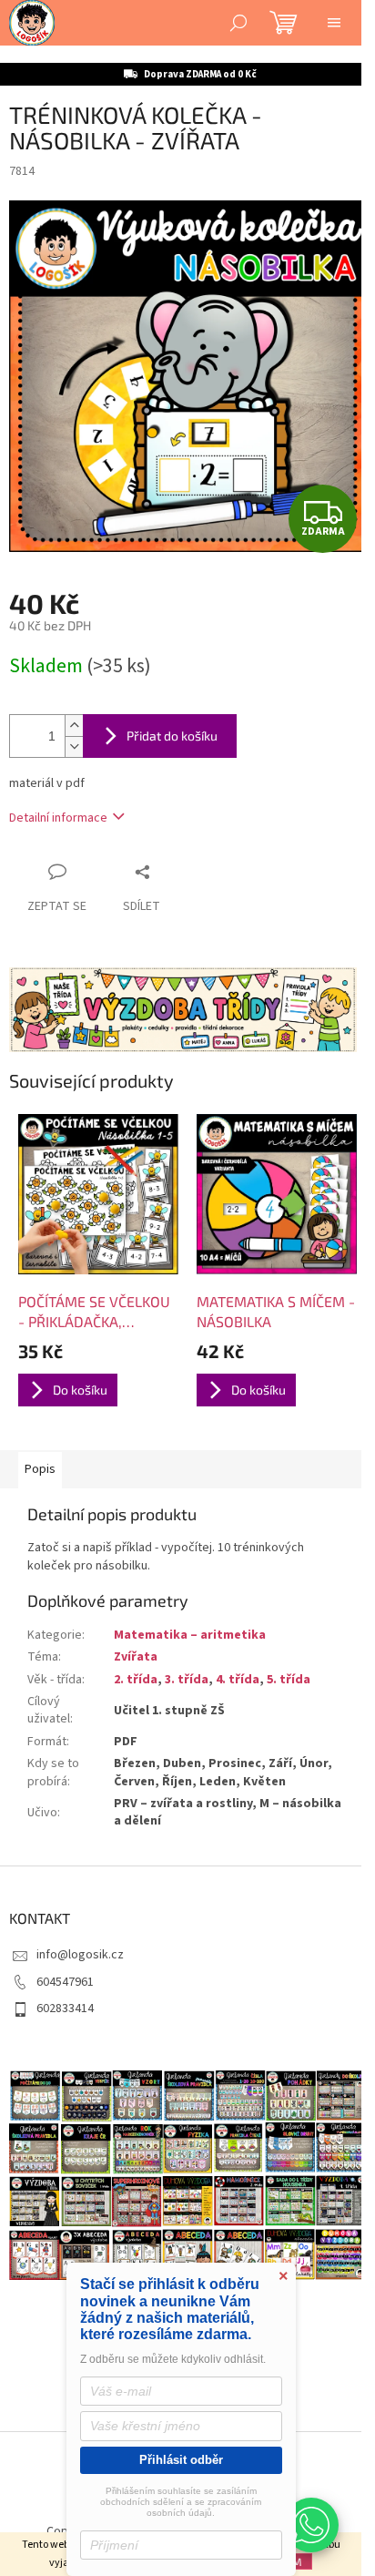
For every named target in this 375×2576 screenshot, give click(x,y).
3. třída (187, 1680)
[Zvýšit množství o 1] (74, 726)
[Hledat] (238, 23)
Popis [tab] (40, 1469)
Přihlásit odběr (181, 2460)
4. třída (238, 1680)
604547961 (65, 1982)
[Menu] (334, 23)
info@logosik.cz (80, 1955)
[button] (311, 2525)
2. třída (136, 1680)
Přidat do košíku (172, 736)
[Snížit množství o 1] (74, 746)
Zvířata (136, 1657)
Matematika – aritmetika (190, 1635)
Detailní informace (58, 818)
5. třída (289, 1680)
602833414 (65, 2009)
